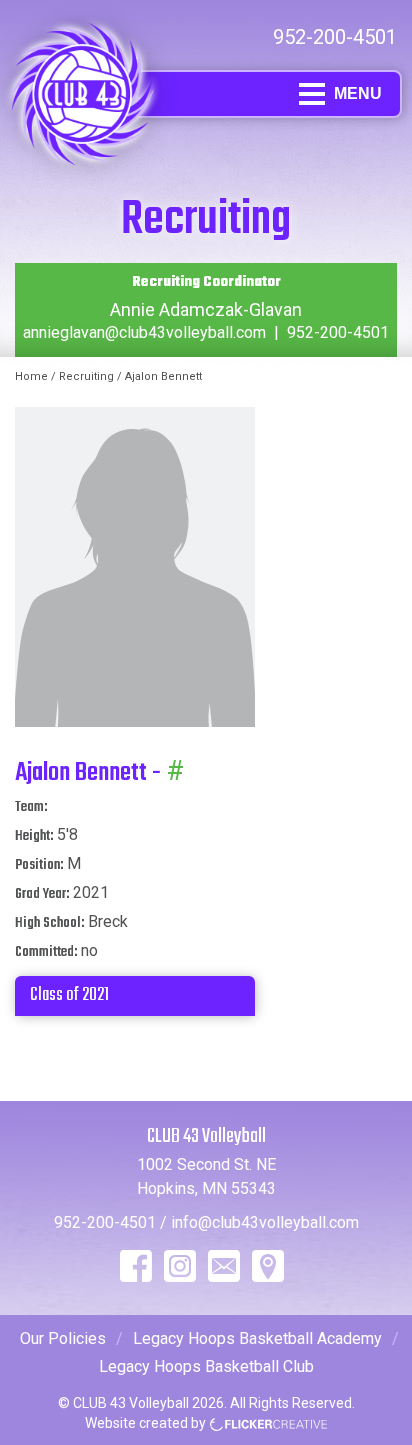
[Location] (268, 1266)
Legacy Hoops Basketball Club (206, 1366)
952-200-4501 (335, 37)
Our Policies (63, 1338)
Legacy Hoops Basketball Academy (257, 1338)
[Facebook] (136, 1266)
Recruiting (86, 376)
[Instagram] (180, 1266)
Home (31, 376)
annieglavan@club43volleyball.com (144, 332)
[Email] (224, 1266)
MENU (358, 93)
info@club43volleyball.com (265, 1222)
